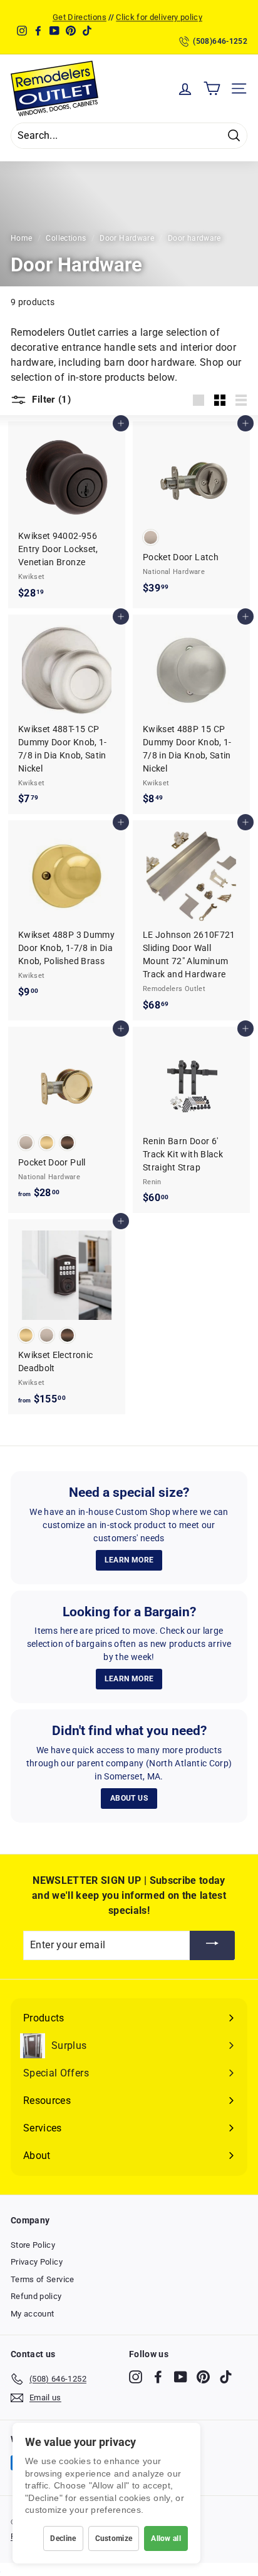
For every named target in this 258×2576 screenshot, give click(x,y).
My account (33, 2314)
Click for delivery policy (159, 17)
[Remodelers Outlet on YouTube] (181, 2377)
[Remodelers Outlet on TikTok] (226, 2377)
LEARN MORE (129, 1560)
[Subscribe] (212, 1945)
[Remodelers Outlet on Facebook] (158, 2377)
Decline (63, 2538)
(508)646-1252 (220, 41)
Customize (114, 2538)
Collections (66, 238)
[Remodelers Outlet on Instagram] (136, 2377)
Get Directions (80, 17)
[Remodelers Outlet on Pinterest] (203, 2377)
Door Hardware (127, 238)
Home (21, 238)
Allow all (166, 2538)
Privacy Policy (37, 2262)
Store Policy (33, 2245)
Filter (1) (50, 400)
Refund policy (36, 2296)
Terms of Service (43, 2279)
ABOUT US (129, 1798)
